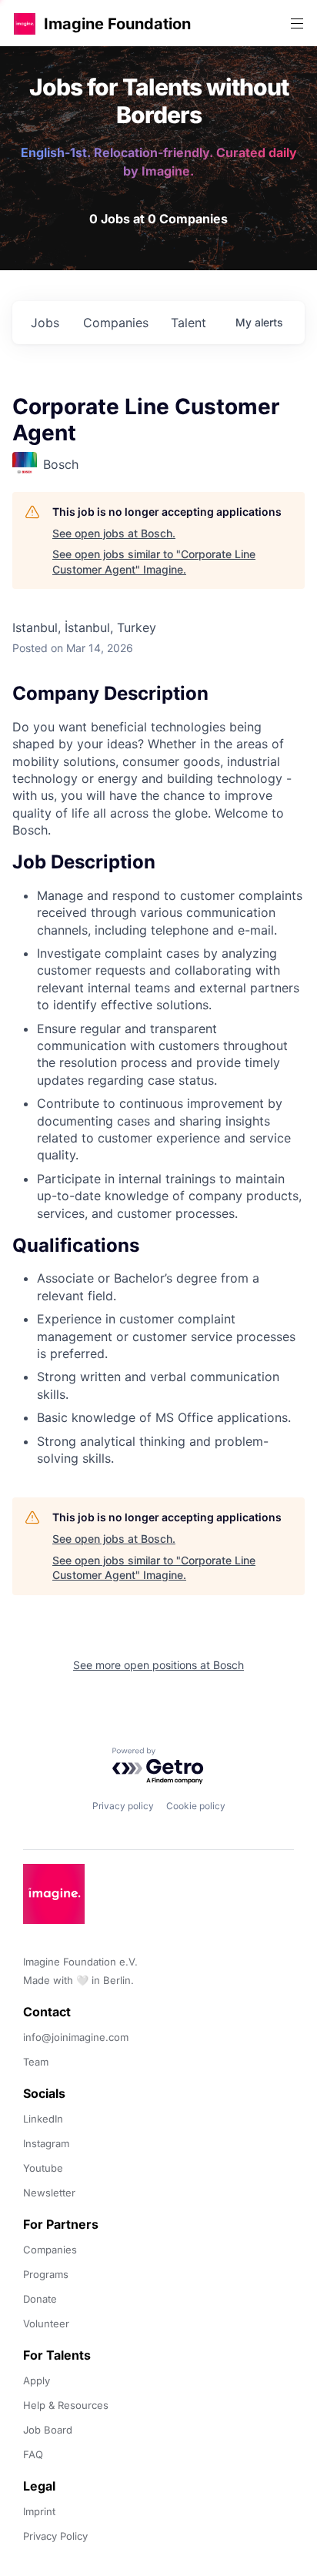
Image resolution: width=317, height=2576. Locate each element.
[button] (25, 23)
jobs (45, 323)
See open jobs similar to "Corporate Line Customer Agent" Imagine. (154, 562)
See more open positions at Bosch (158, 1665)
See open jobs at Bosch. (114, 533)
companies (116, 323)
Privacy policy (123, 1806)
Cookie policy (196, 1806)
